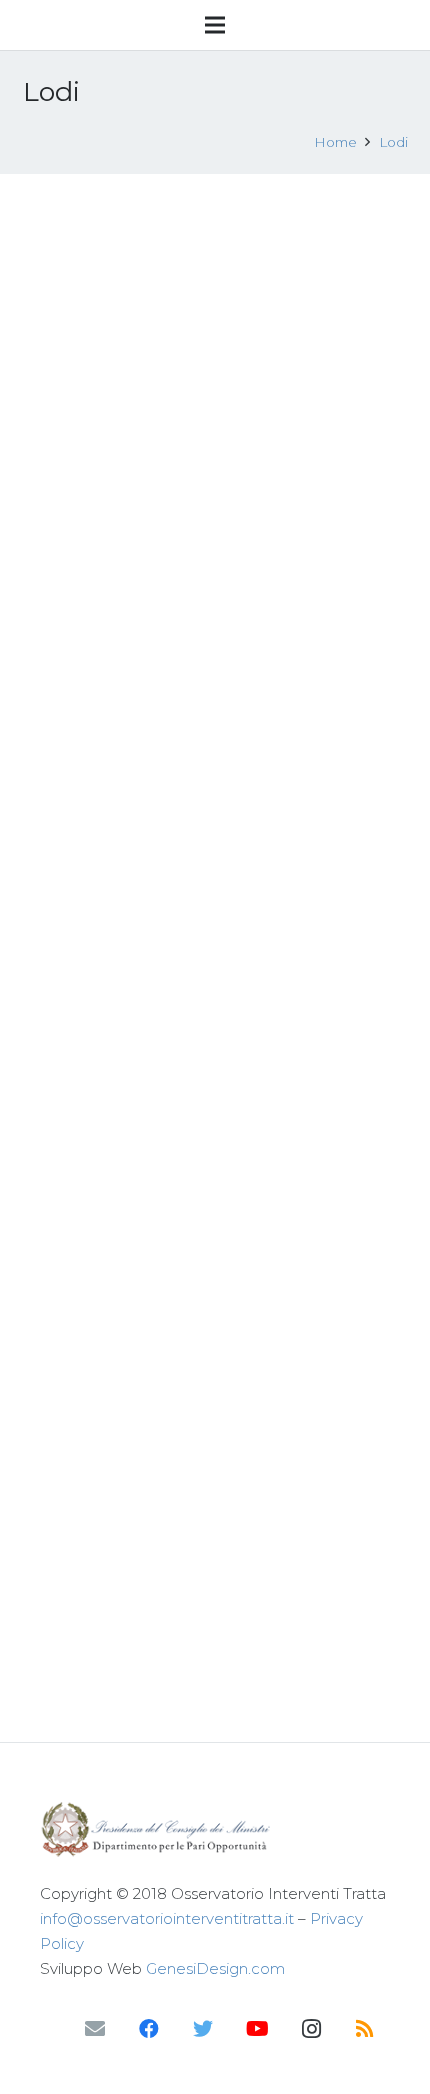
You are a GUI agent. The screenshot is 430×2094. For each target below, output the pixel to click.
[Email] (95, 2029)
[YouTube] (257, 2029)
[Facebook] (149, 2029)
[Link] (215, 1829)
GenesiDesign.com (215, 1968)
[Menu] (215, 25)
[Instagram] (311, 2029)
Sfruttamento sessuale (245, 586)
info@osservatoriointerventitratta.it (167, 1918)
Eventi (165, 275)
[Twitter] (203, 2029)
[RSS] (365, 2029)
